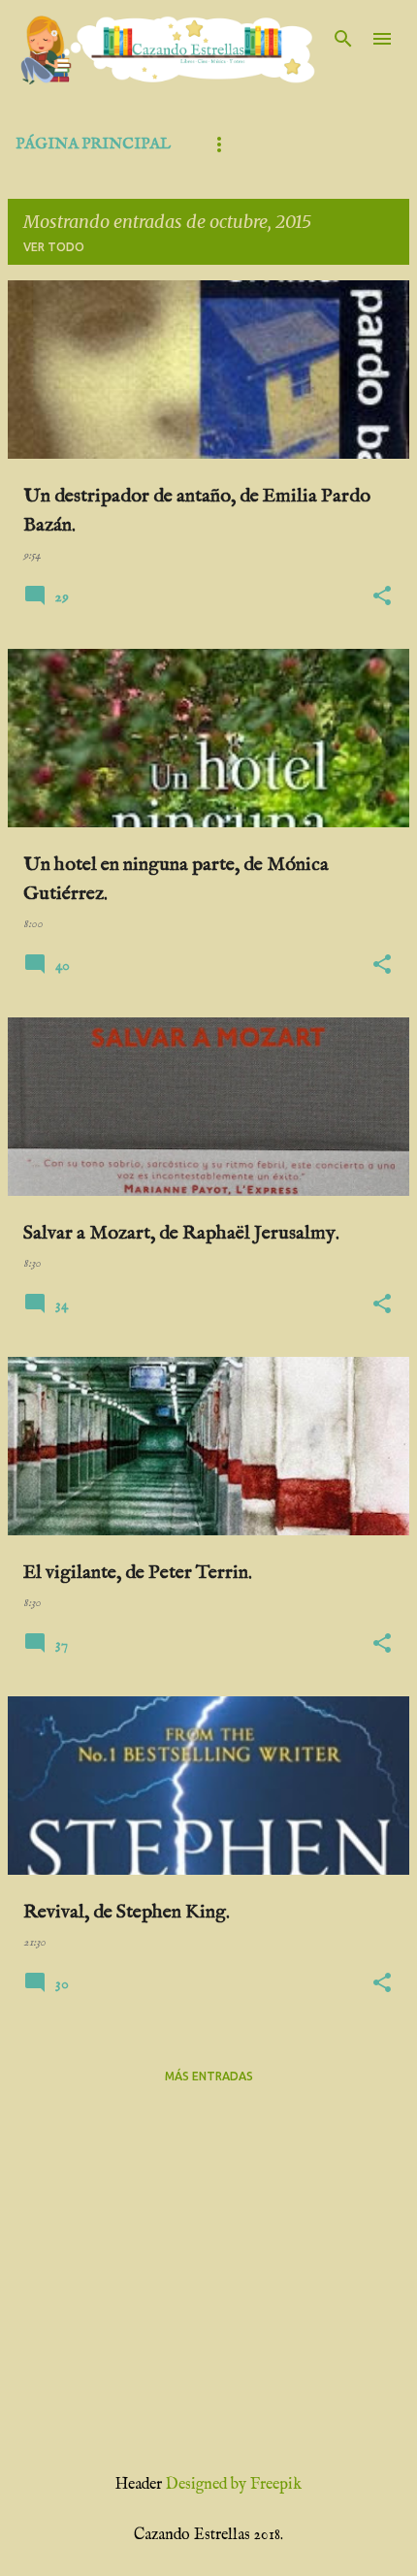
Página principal (93, 145)
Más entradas (209, 2076)
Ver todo (54, 247)
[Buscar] (343, 39)
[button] (382, 597)
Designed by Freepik (234, 2485)
